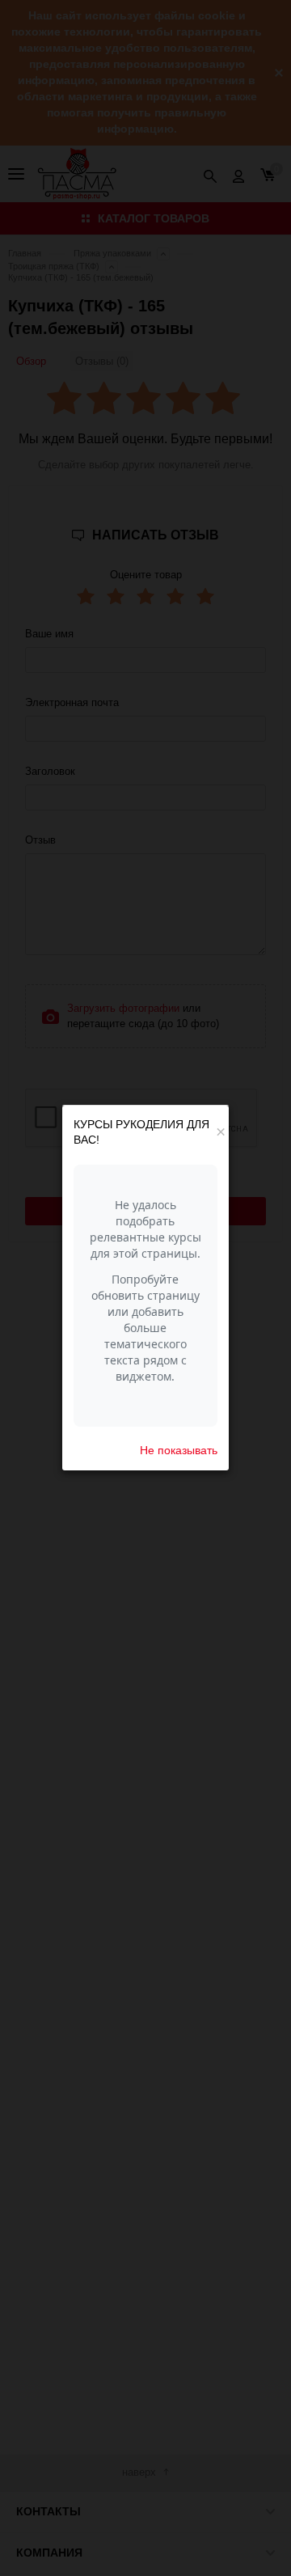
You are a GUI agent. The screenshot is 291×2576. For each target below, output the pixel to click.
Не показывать (179, 1450)
